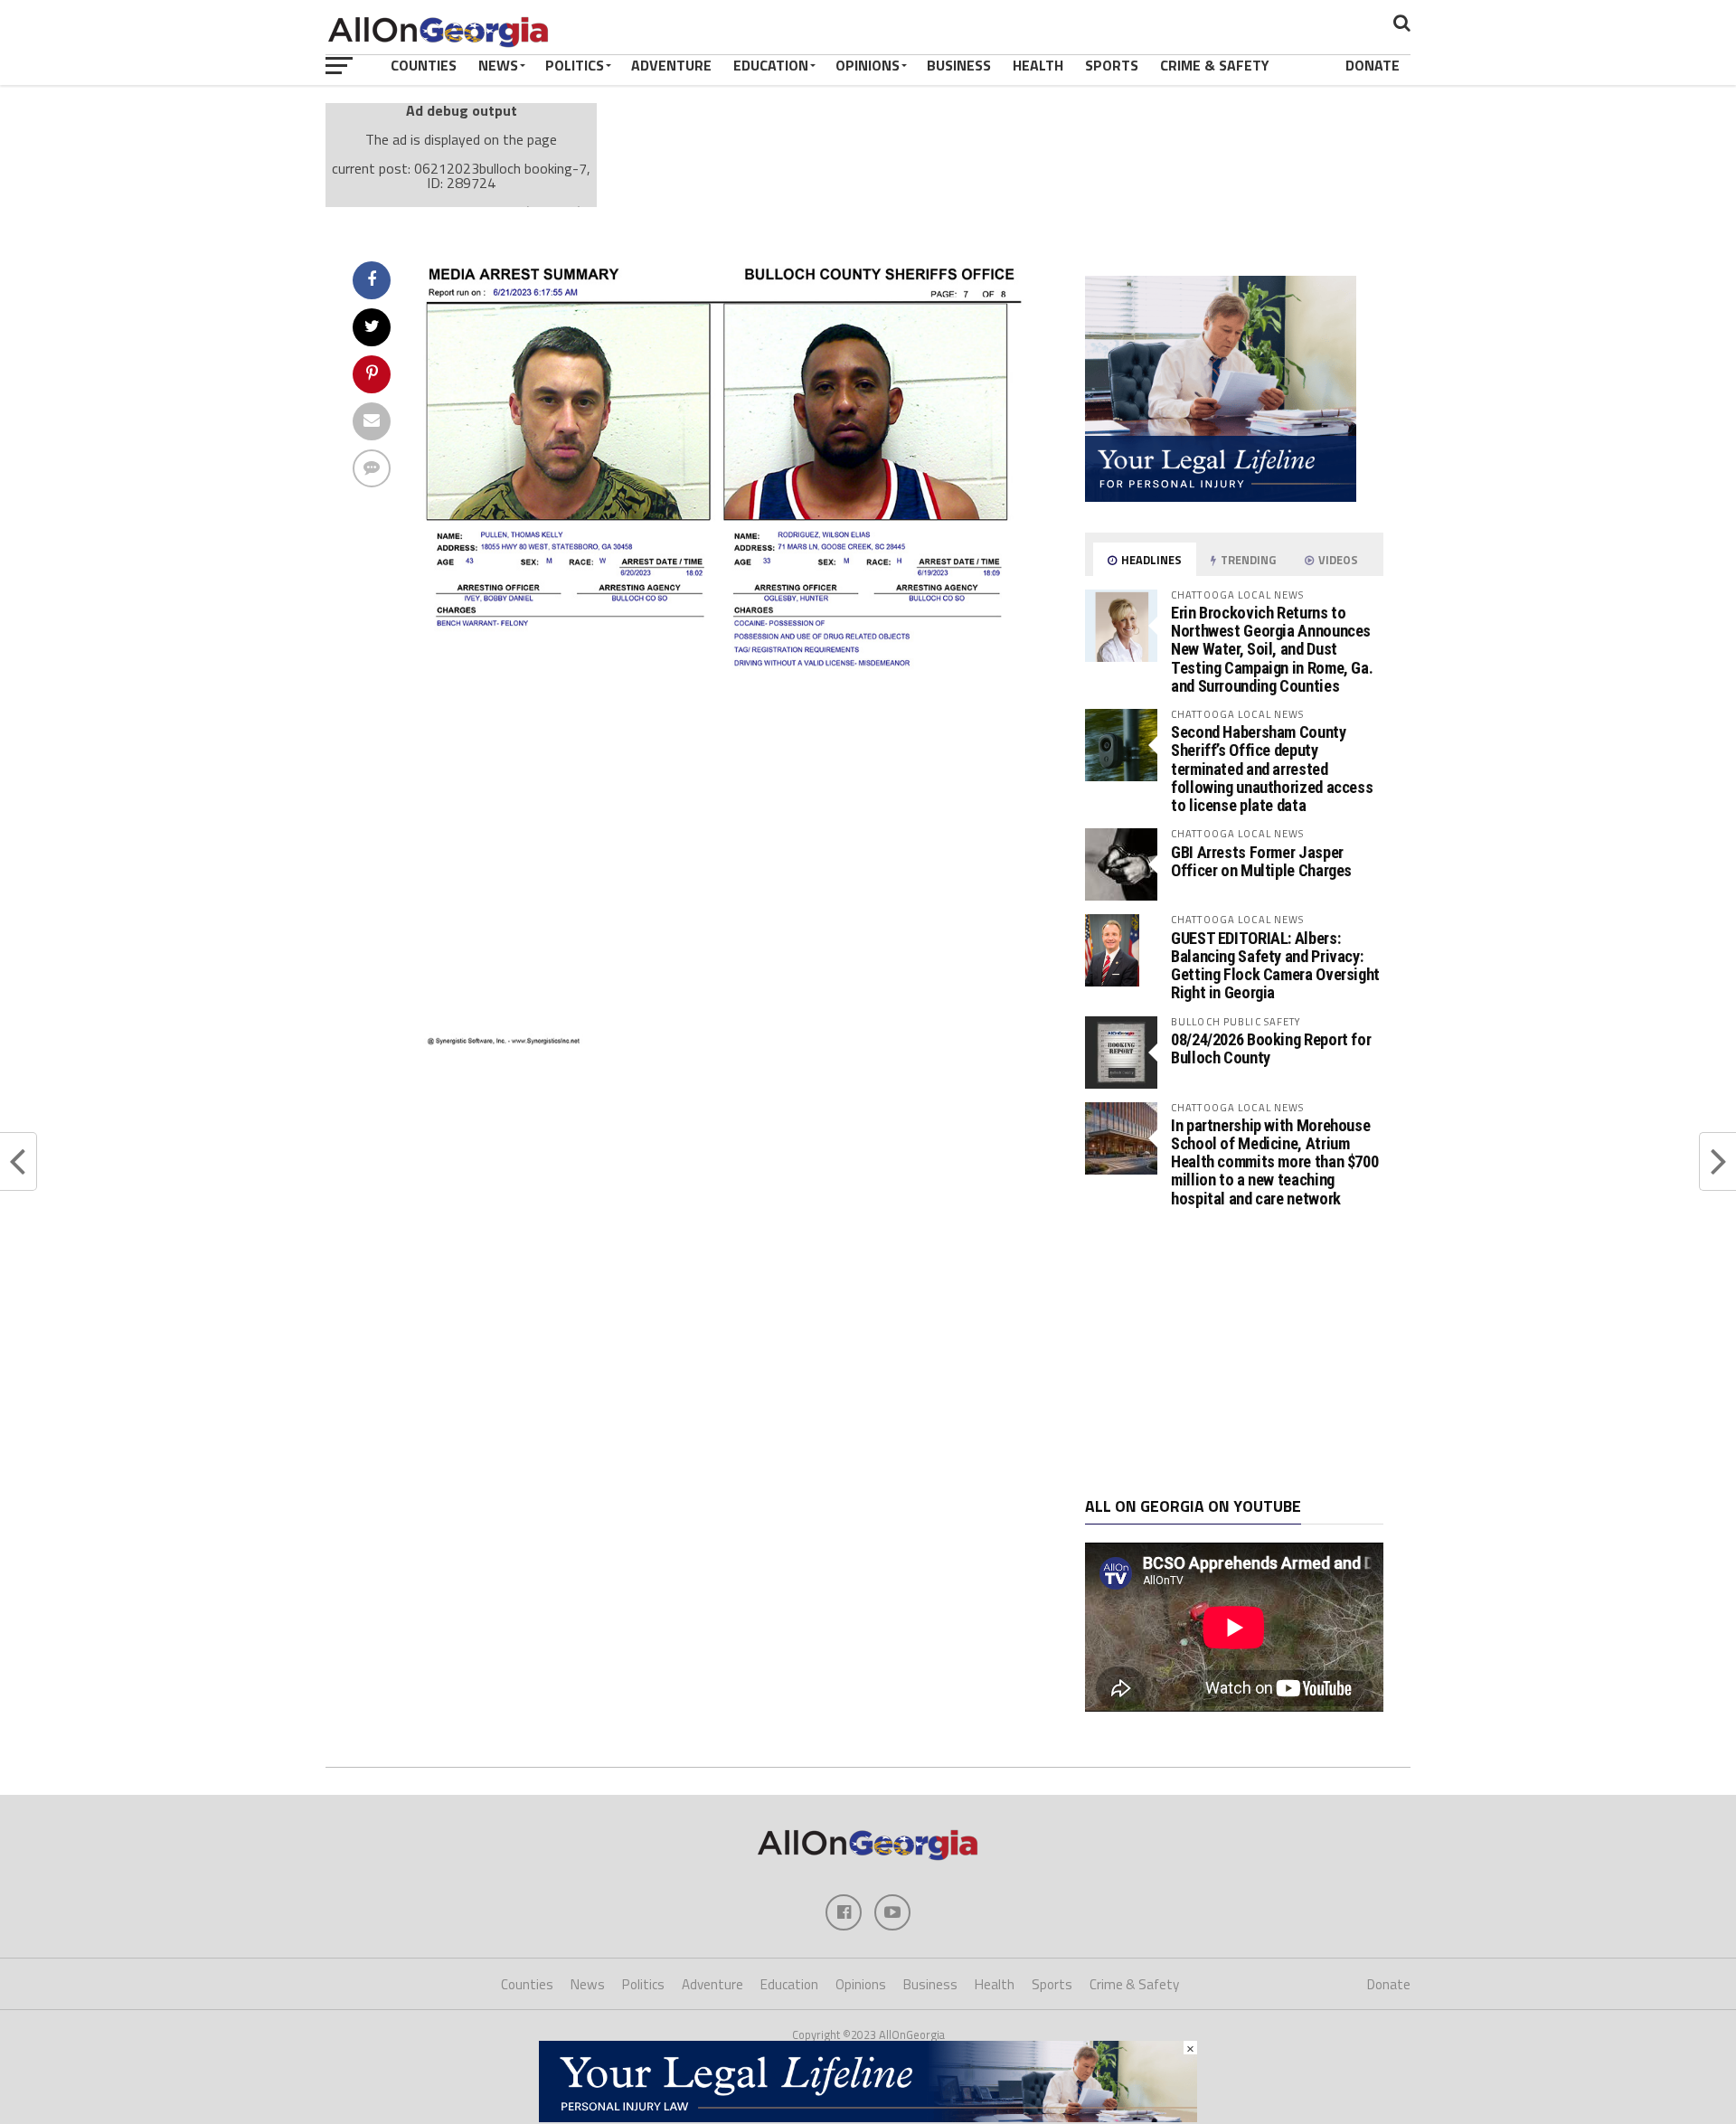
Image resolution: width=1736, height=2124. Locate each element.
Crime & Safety (1215, 65)
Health (1038, 65)
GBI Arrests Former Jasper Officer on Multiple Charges (1261, 861)
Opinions (868, 65)
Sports (1112, 65)
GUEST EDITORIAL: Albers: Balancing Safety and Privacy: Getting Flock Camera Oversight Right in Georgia (1275, 966)
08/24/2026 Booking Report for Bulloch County (1271, 1048)
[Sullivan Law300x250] (1221, 496)
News (498, 65)
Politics (575, 65)
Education (771, 65)
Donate (1373, 65)
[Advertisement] (1234, 1353)
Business (959, 65)
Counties (424, 65)
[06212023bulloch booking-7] (729, 1041)
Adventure (671, 65)
